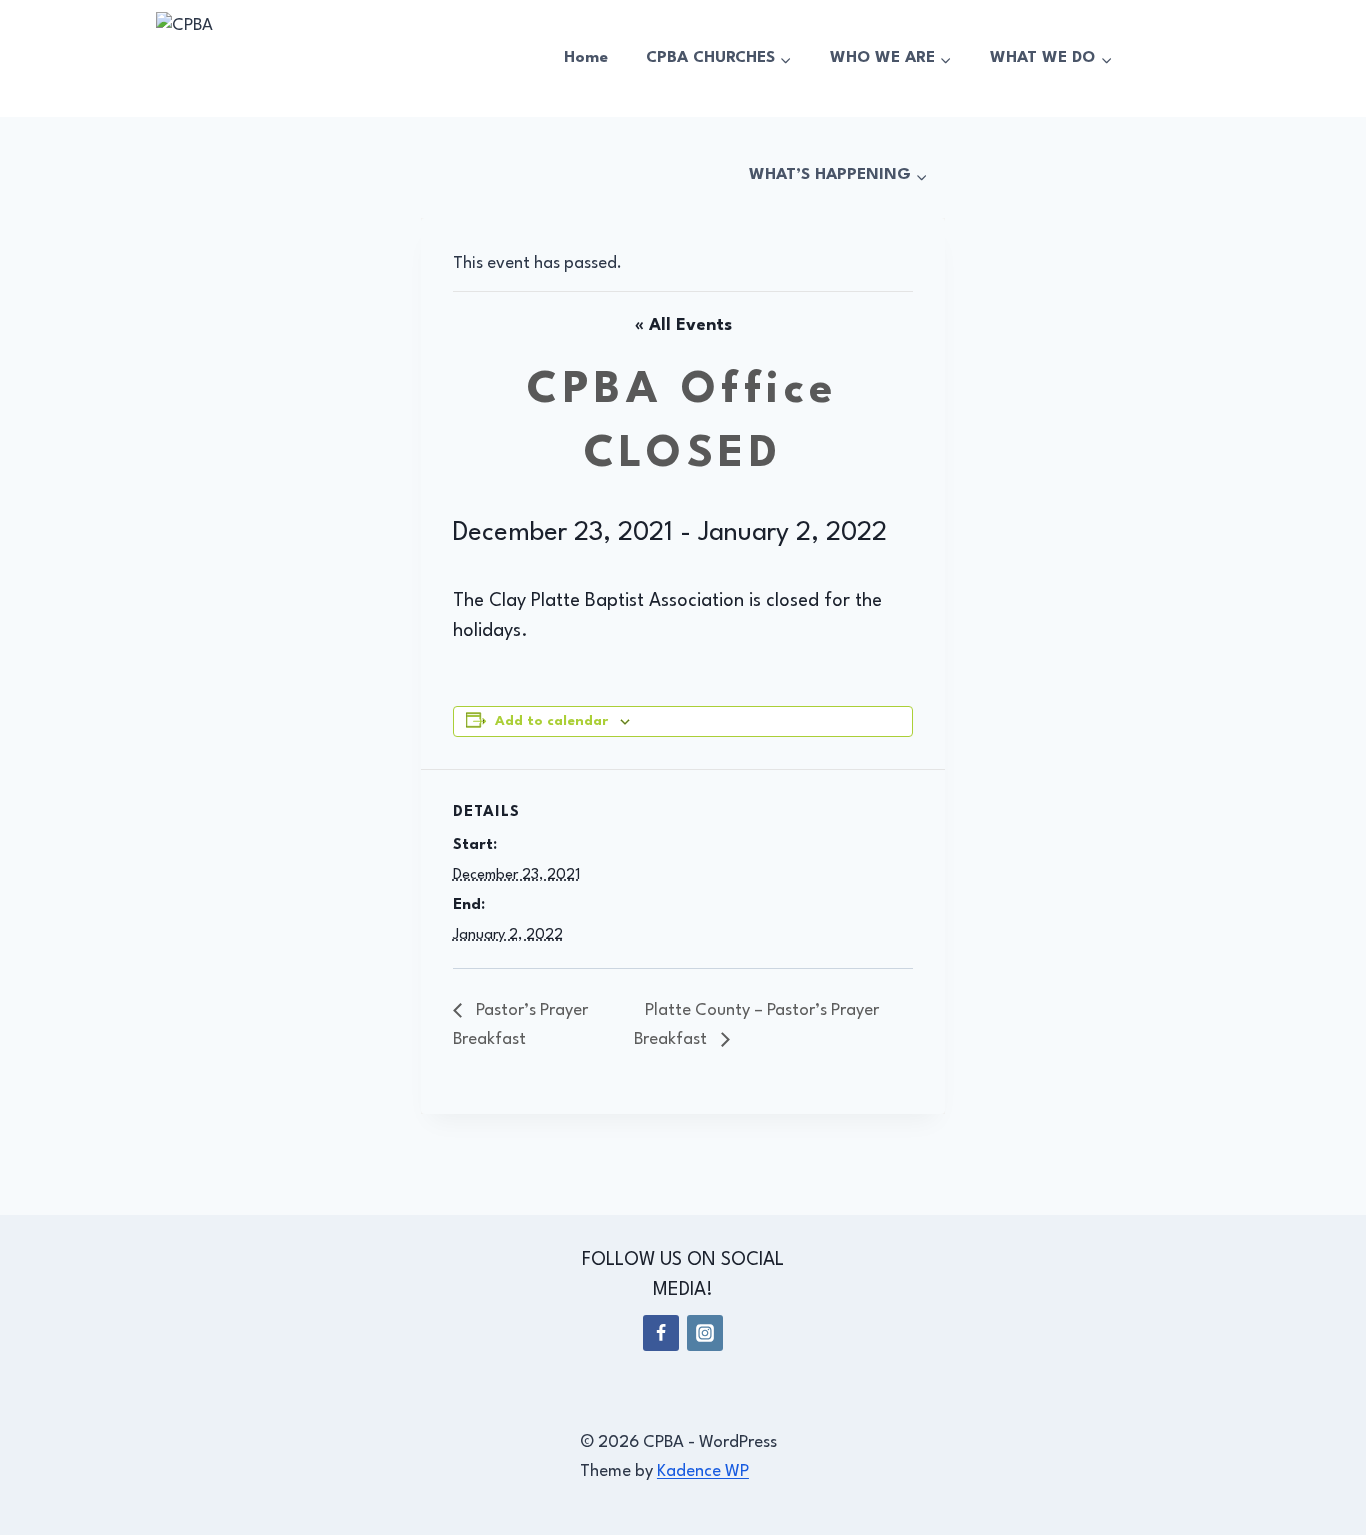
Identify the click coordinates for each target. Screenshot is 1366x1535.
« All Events (683, 325)
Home (586, 58)
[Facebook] (661, 1333)
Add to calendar (551, 721)
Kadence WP (703, 1471)
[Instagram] (705, 1333)
